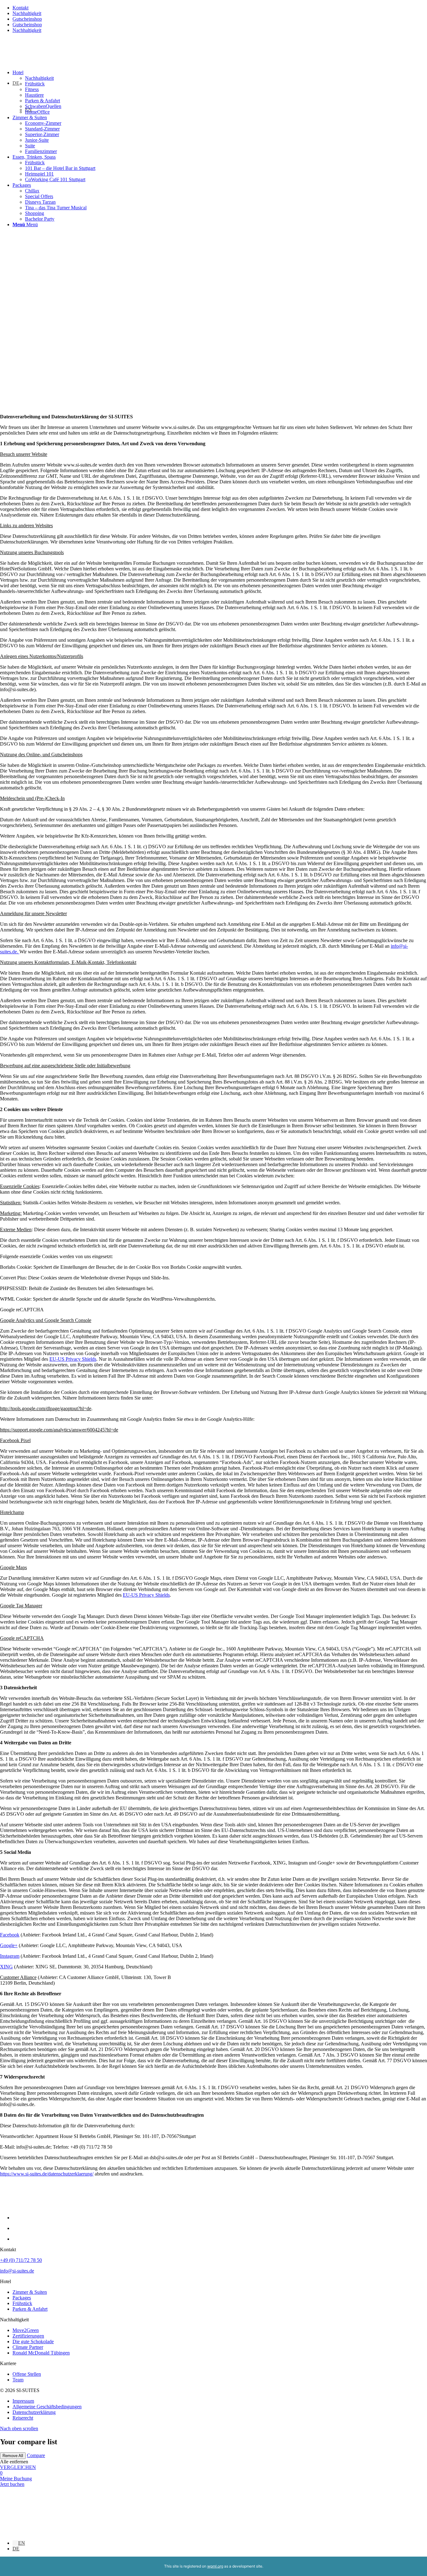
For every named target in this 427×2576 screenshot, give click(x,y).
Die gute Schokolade (33, 2341)
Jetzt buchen (12, 2484)
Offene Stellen (27, 2374)
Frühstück (22, 2303)
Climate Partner (28, 2347)
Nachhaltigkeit (27, 13)
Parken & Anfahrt (30, 2309)
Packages (22, 2298)
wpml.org (215, 2566)
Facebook (10, 1935)
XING (6, 1967)
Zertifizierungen (28, 2336)
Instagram (10, 1956)
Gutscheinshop (27, 19)
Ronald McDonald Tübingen (41, 2353)
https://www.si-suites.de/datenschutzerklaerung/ (47, 2174)
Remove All (13, 2456)
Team (18, 2380)
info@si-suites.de (17, 2271)
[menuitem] (220, 92)
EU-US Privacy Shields (73, 1359)
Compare (36, 2455)
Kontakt (20, 8)
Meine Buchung (16, 2479)
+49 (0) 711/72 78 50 (21, 2260)
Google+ (9, 1945)
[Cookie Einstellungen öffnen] (47, 2532)
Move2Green (26, 2330)
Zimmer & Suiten (30, 2292)
